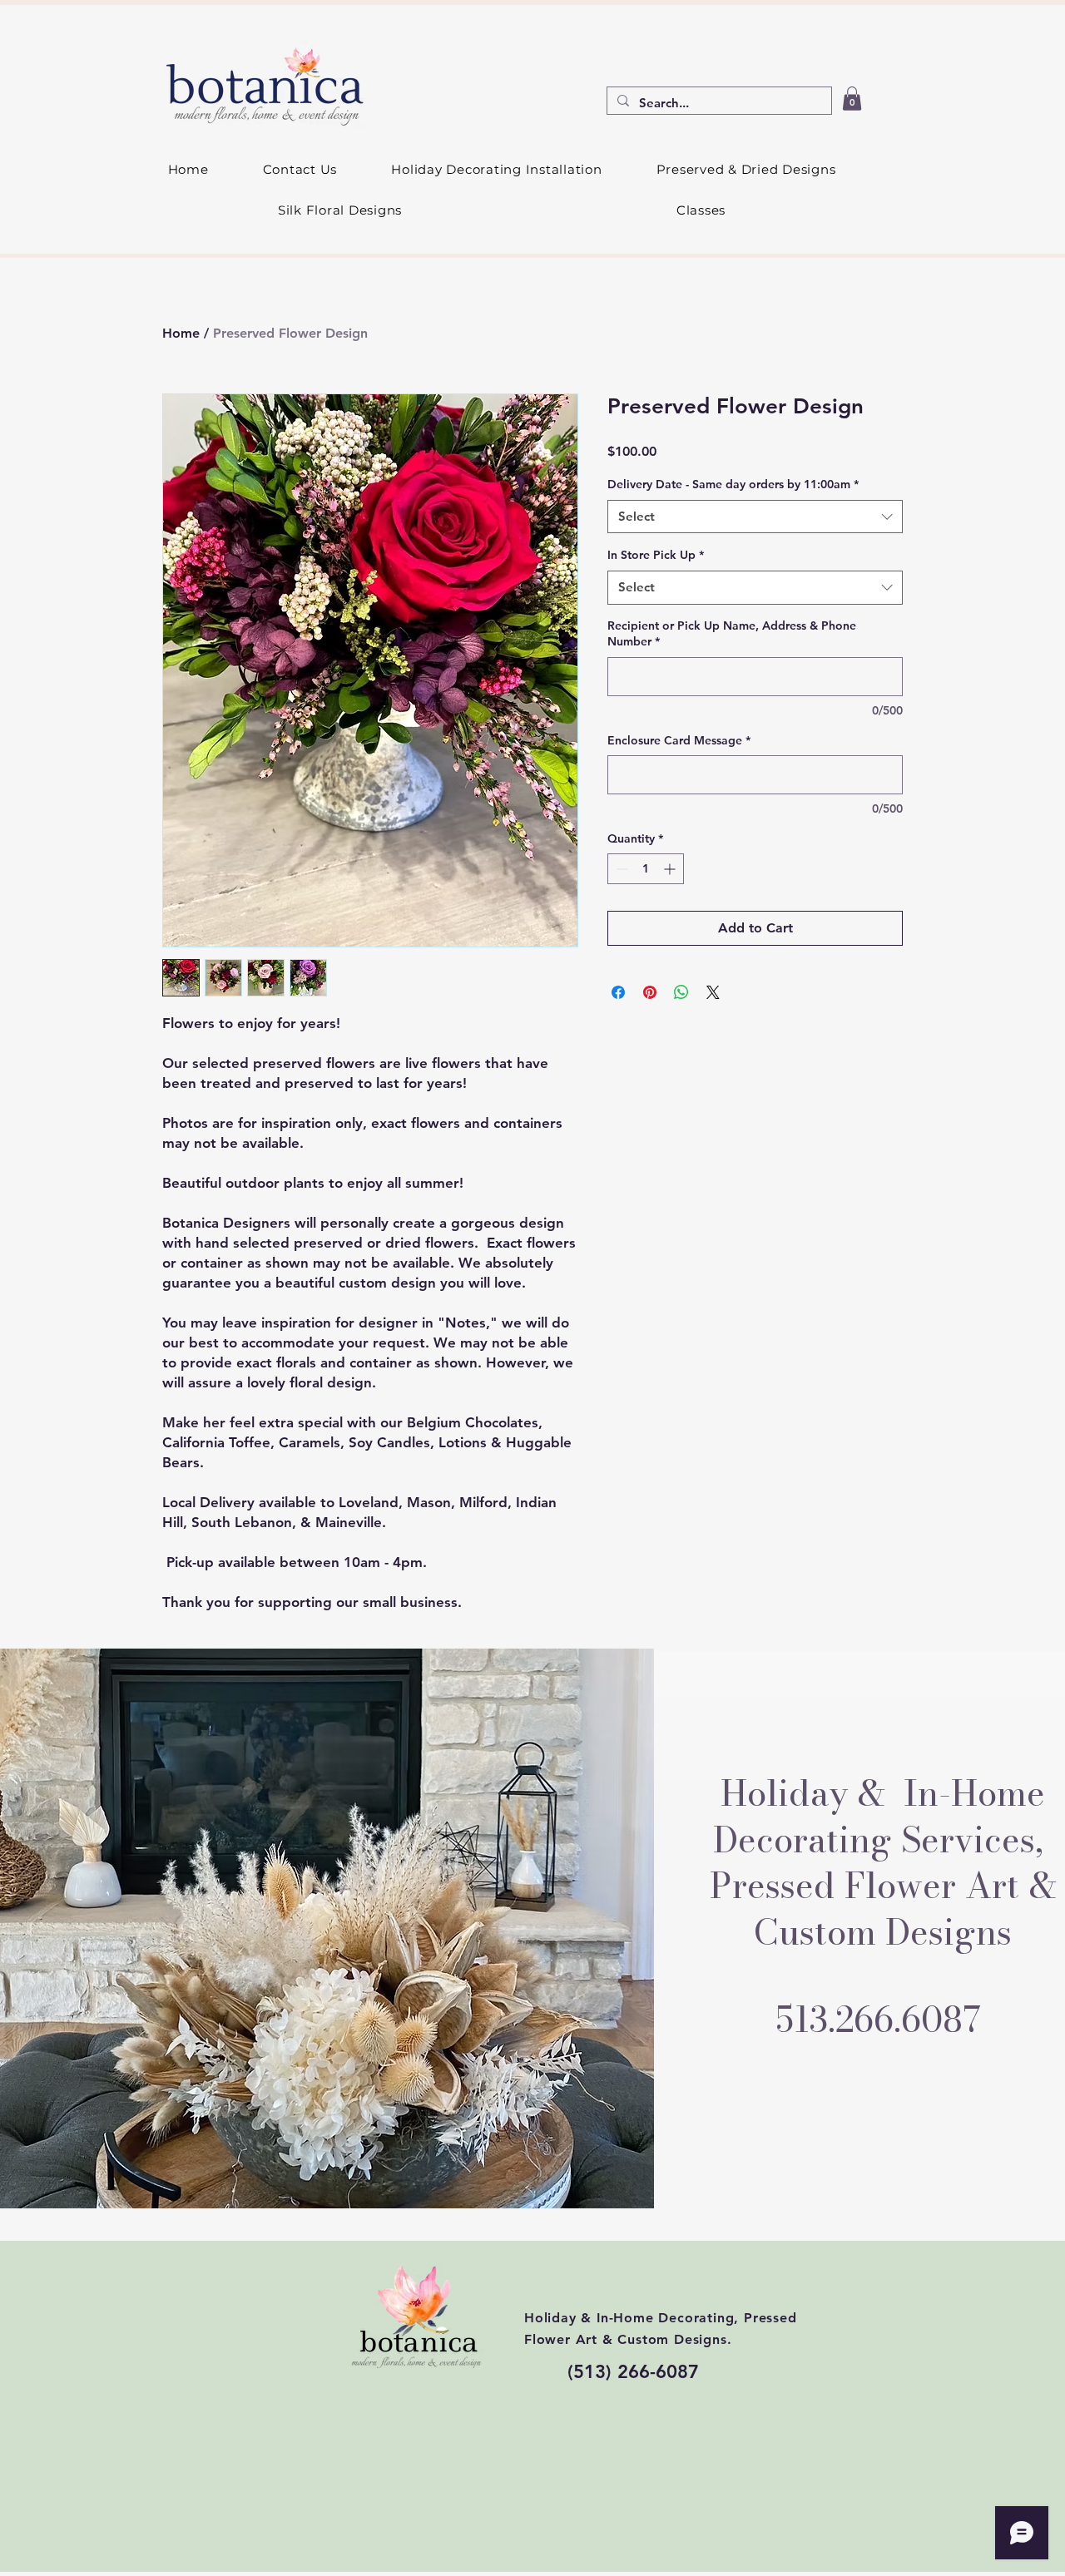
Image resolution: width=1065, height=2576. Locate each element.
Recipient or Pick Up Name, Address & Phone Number (732, 634)
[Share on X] (713, 992)
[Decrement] (620, 869)
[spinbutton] (646, 869)
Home (181, 333)
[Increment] (671, 869)
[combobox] (755, 517)
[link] (852, 99)
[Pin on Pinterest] (650, 992)
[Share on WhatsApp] (681, 992)
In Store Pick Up (656, 555)
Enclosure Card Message (679, 740)
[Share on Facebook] (618, 992)
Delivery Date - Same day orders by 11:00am (733, 484)
